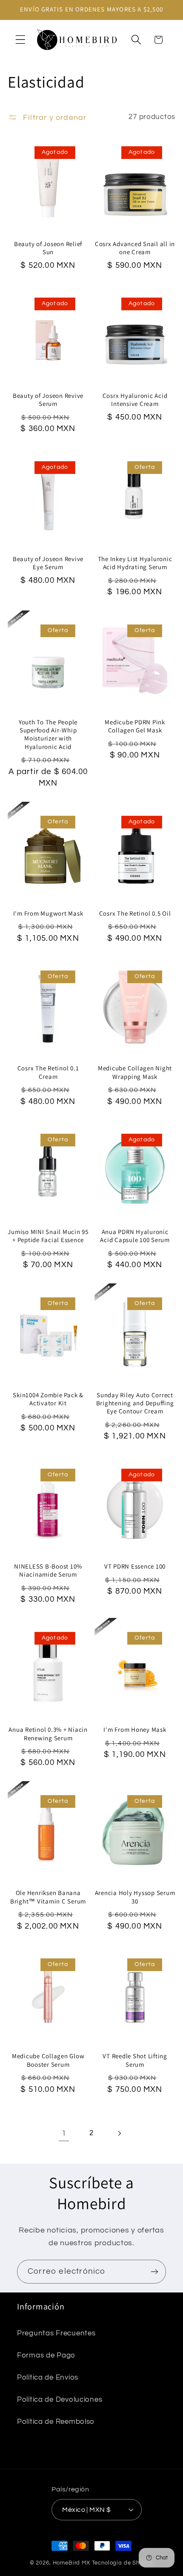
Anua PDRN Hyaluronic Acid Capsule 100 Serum (135, 1236)
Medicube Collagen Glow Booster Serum (48, 2060)
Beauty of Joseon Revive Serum (48, 400)
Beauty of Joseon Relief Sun (48, 248)
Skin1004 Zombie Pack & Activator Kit (48, 1399)
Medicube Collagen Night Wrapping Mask (135, 1072)
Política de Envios (48, 2377)
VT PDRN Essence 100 (135, 1566)
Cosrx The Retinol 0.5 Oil (135, 913)
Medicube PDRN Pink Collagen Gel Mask (135, 726)
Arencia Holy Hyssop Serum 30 (135, 1897)
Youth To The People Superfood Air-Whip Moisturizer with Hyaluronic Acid (48, 734)
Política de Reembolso (56, 2422)
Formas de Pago (46, 2355)
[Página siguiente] (119, 2133)
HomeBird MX (71, 2563)
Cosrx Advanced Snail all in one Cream (135, 248)
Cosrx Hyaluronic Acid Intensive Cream (135, 400)
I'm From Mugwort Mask (48, 913)
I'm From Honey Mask (135, 1729)
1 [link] (64, 2133)
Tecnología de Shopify (123, 2563)
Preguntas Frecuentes (56, 2333)
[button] (21, 40)
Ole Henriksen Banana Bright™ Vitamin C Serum (48, 1897)
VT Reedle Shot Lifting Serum (135, 2060)
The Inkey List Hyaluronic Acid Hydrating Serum (135, 563)
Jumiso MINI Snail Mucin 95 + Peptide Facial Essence (48, 1236)
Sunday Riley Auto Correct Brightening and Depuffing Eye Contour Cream (135, 1403)
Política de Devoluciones (60, 2400)
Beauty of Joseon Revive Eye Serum (48, 563)
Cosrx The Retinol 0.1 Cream (48, 1072)
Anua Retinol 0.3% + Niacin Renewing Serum (48, 1733)
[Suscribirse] (154, 2272)
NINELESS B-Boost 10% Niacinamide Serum (48, 1570)
